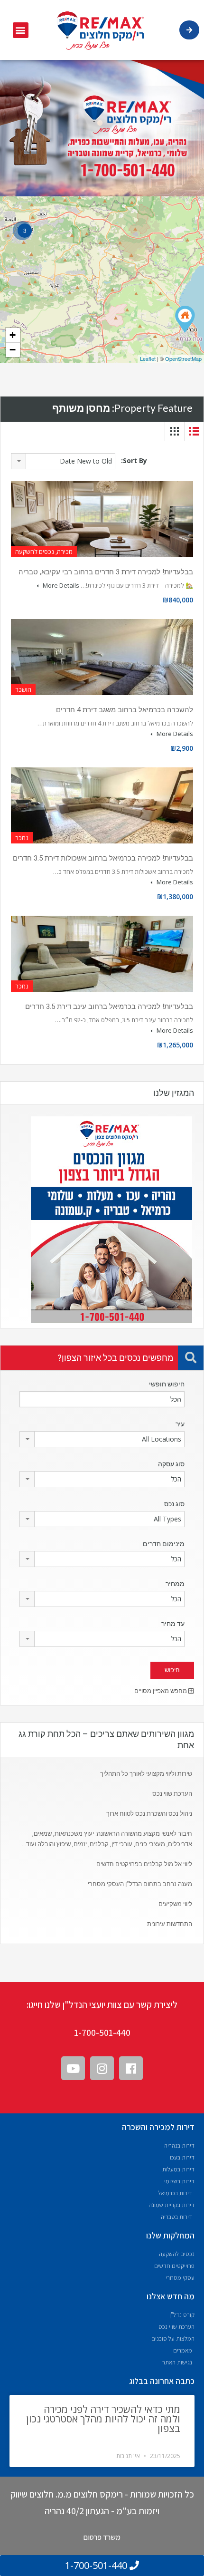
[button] (21, 30)
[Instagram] (102, 2068)
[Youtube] (73, 2068)
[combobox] (63, 461)
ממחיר (175, 1584)
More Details (60, 585)
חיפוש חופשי (167, 1384)
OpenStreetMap (183, 358)
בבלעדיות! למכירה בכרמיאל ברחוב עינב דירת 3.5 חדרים (109, 1007)
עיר (180, 1424)
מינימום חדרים (164, 1544)
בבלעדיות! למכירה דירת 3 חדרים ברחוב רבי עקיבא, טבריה (106, 572)
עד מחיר (173, 1624)
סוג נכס (174, 1504)
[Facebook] (131, 2068)
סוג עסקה (171, 1464)
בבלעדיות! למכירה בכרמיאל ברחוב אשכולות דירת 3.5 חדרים (103, 858)
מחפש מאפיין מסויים (161, 1691)
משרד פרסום (102, 2537)
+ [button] (13, 335)
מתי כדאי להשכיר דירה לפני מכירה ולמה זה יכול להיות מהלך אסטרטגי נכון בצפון (103, 2419)
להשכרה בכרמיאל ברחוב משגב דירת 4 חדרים (125, 710)
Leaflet (148, 358)
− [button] (13, 350)
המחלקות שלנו (170, 2235)
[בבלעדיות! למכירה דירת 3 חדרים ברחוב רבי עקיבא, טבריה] (185, 319)
